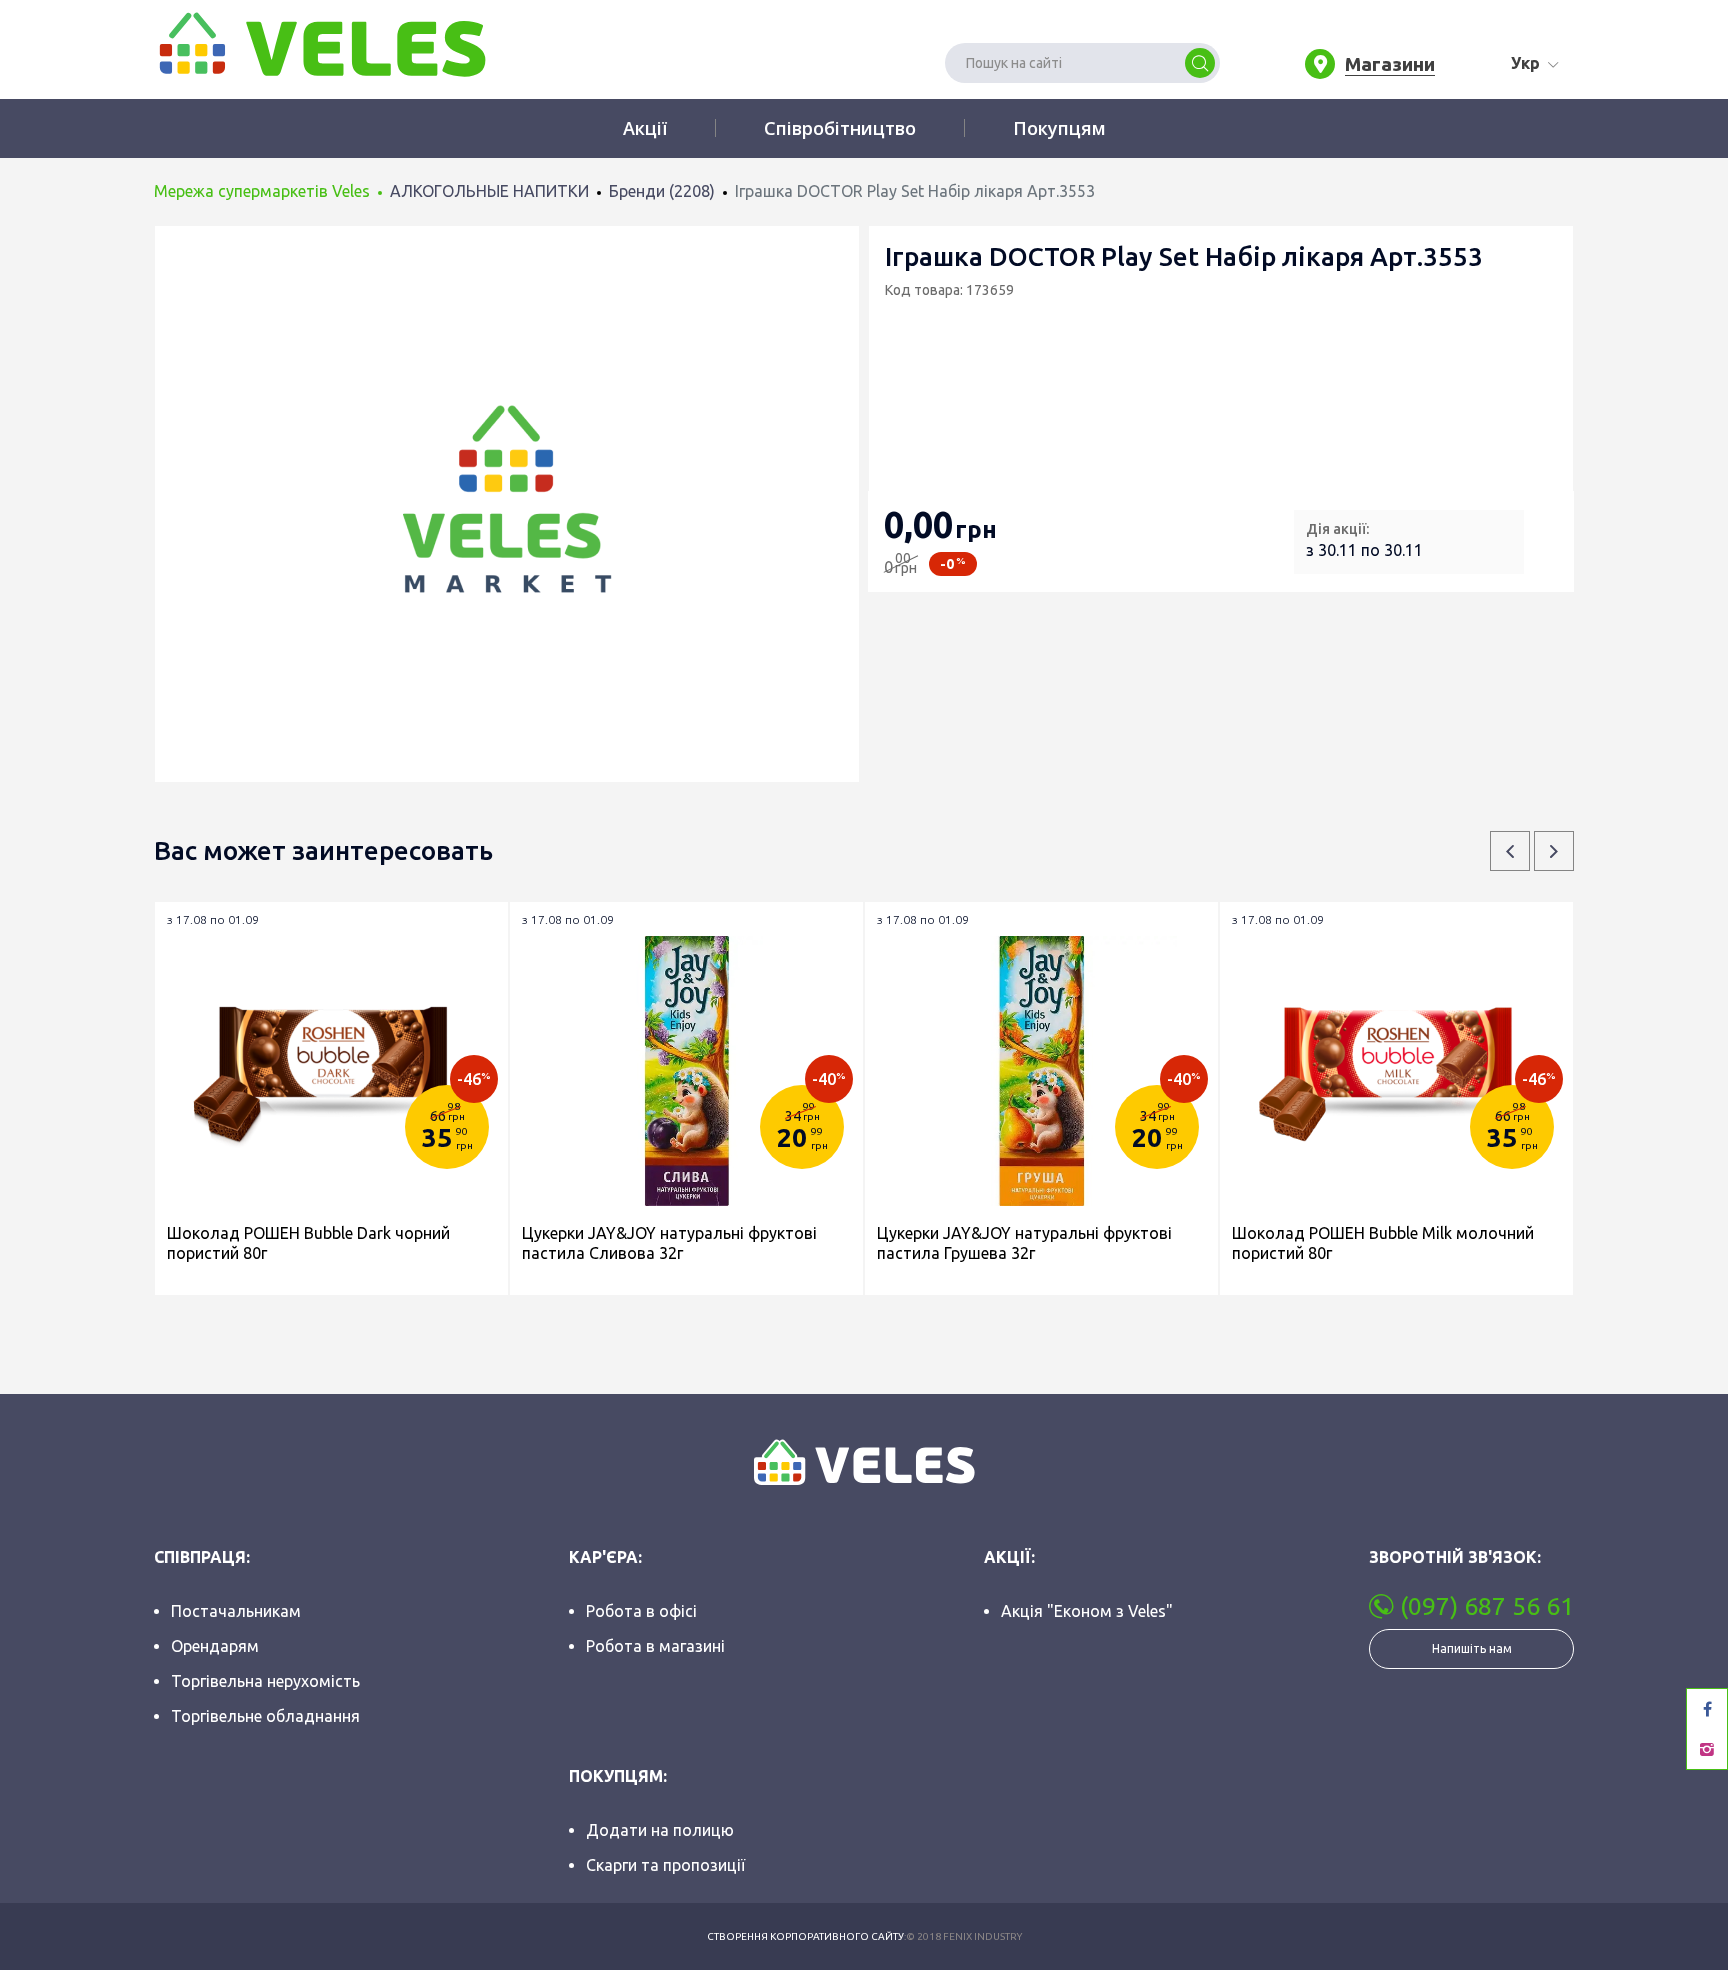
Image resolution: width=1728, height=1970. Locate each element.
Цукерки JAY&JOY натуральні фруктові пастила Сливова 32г (669, 1243)
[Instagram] (1707, 1749)
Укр (1525, 63)
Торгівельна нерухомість (265, 1681)
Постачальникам (236, 1611)
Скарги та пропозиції (665, 1865)
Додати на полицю (660, 1830)
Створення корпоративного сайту (805, 1936)
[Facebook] (1707, 1709)
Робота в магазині (655, 1646)
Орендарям (215, 1646)
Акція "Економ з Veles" (1087, 1611)
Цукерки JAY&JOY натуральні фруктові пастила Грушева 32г (1024, 1243)
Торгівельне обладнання (265, 1716)
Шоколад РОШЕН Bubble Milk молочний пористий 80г (1383, 1243)
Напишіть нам (1472, 1648)
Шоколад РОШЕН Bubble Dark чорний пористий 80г (308, 1243)
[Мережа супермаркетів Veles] (320, 43)
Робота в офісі (641, 1611)
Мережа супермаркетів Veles (262, 191)
